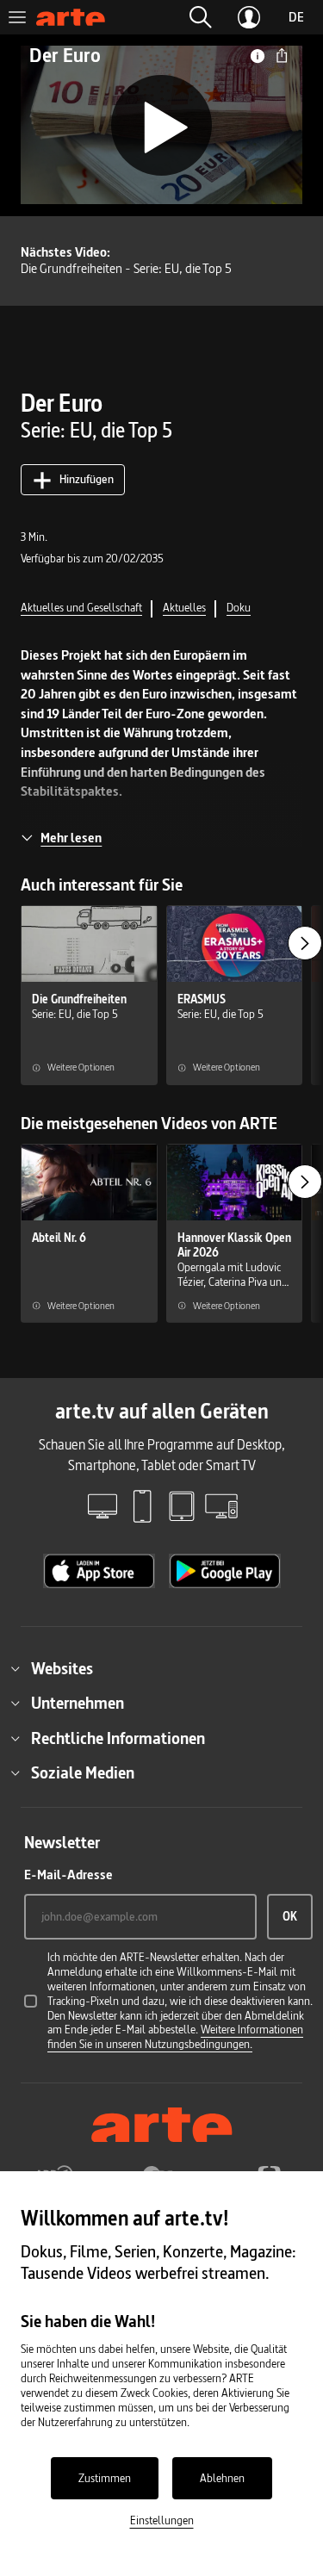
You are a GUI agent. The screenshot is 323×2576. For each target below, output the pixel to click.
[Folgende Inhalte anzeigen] (305, 943)
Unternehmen (78, 1703)
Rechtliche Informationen (118, 1738)
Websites (62, 1668)
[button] (201, 17)
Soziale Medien (83, 1772)
